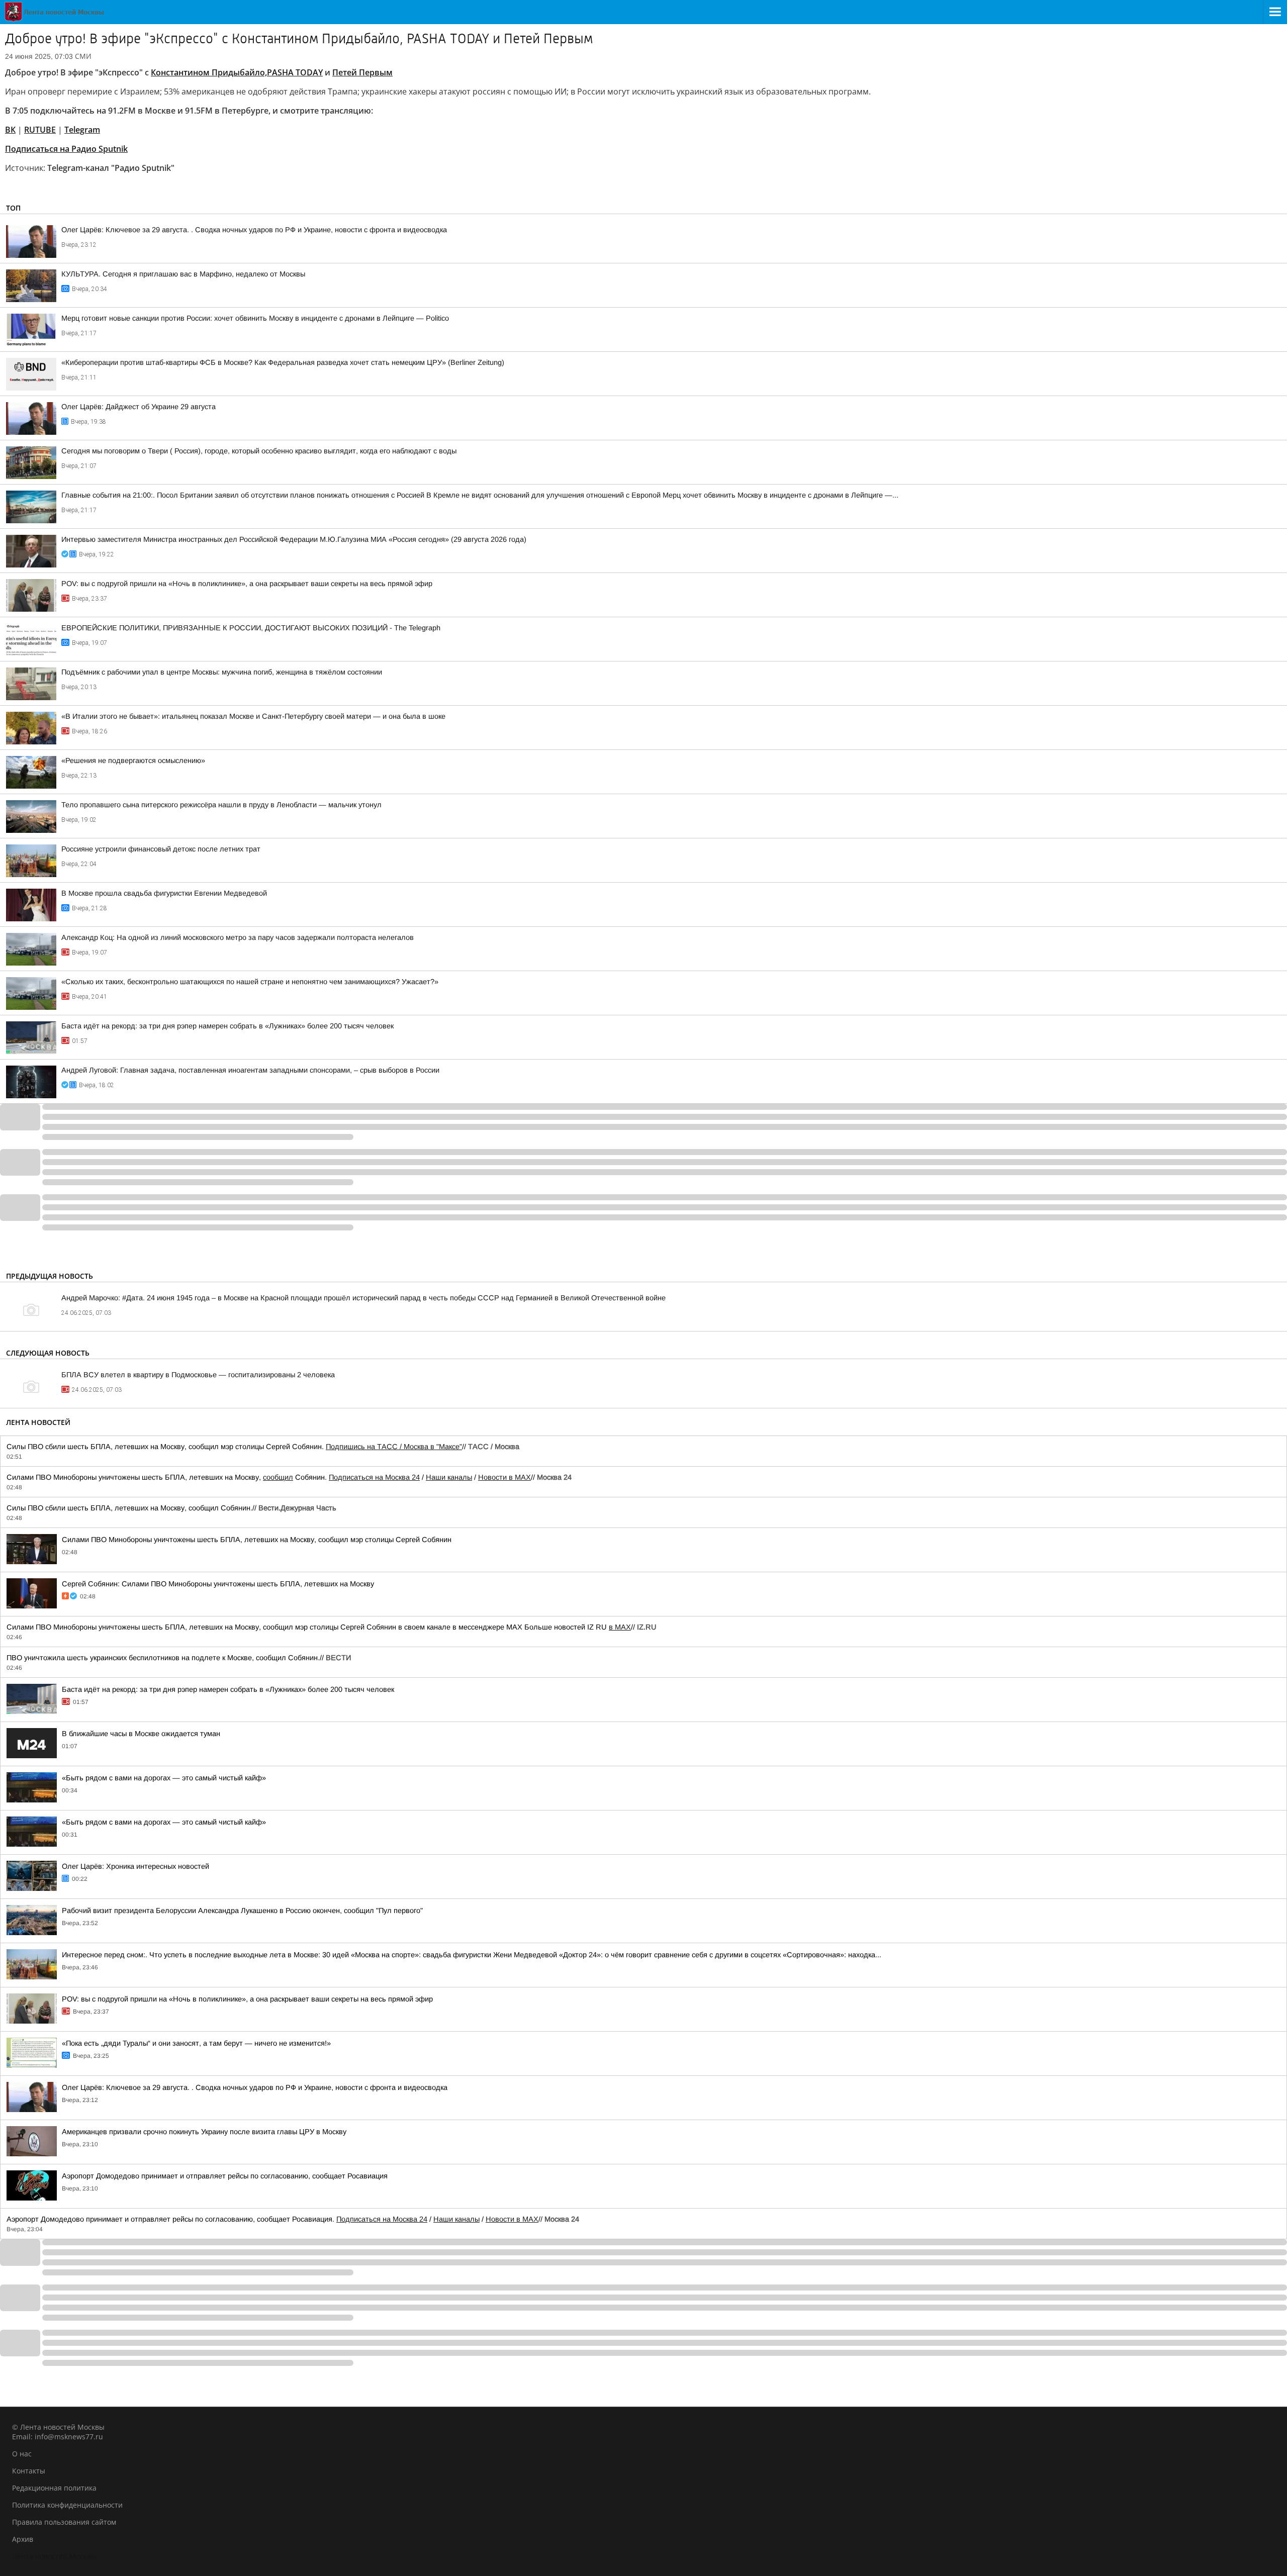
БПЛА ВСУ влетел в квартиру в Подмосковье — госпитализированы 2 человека (198, 1375)
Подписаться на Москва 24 (374, 1477)
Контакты (29, 2471)
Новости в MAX (504, 1477)
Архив (23, 2539)
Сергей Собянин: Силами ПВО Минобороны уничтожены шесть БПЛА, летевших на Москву (218, 1584)
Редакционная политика (54, 2488)
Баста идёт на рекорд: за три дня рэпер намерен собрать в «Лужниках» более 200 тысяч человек (227, 1026)
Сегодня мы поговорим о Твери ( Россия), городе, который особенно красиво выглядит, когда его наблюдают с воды (259, 451)
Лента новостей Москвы (54, 2556)
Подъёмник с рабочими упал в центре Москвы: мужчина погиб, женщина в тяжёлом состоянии (222, 672)
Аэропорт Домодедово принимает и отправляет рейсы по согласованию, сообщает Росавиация (225, 2176)
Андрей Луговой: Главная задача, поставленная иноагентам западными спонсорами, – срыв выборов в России (250, 1070)
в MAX (620, 1627)
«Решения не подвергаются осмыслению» (133, 760)
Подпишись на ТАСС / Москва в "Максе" (394, 1447)
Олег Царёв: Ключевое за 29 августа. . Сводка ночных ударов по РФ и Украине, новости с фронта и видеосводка (254, 230)
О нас (22, 2454)
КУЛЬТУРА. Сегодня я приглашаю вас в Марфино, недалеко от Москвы (183, 274)
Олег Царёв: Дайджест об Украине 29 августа (139, 407)
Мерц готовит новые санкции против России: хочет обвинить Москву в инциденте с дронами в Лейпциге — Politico (255, 318)
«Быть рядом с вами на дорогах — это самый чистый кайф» (164, 1778)
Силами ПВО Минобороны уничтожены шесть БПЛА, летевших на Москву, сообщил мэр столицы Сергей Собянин (257, 1540)
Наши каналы (449, 1477)
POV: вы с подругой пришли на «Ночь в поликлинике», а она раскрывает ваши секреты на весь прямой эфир (247, 584)
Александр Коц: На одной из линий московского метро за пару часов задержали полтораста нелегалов (238, 937)
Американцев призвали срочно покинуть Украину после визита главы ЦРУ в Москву (204, 2132)
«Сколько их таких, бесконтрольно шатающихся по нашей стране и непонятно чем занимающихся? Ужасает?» (250, 982)
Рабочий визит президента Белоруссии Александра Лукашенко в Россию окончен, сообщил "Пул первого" (242, 1911)
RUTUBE (40, 130)
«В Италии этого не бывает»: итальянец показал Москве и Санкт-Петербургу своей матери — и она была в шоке (253, 716)
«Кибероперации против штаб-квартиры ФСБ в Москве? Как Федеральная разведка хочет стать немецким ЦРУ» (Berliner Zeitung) (283, 362)
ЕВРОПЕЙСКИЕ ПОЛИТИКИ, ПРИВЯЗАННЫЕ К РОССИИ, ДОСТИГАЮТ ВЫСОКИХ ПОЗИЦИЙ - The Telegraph (251, 628)
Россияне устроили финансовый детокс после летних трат (161, 849)
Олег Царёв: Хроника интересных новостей (135, 1866)
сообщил (278, 1477)
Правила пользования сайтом (64, 2522)
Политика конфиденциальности (67, 2505)
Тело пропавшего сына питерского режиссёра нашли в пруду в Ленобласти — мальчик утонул (221, 805)
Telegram (82, 130)
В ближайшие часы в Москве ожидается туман (141, 1734)
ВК (10, 130)
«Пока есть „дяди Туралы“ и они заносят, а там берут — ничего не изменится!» (196, 2043)
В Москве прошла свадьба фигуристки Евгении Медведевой (164, 893)
